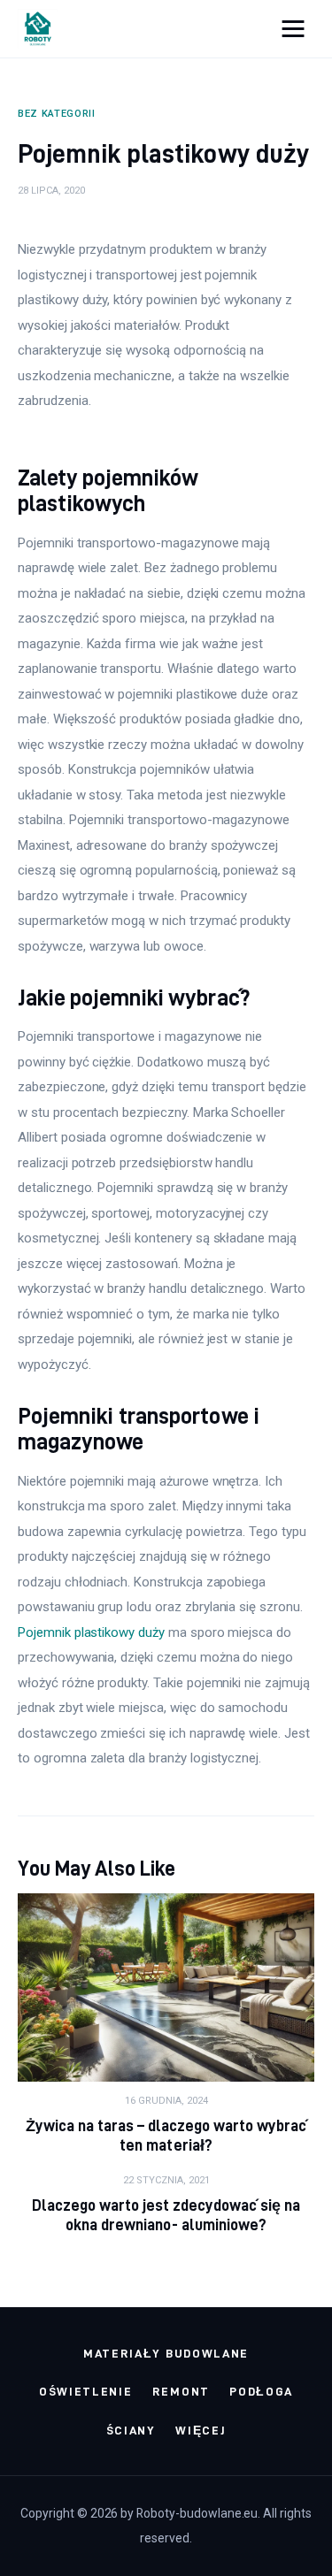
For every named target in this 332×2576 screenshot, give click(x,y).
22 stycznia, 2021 (166, 2180)
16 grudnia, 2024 (166, 2101)
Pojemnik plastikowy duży (91, 1632)
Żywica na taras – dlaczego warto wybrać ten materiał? (166, 2135)
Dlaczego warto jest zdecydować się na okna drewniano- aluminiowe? (166, 2215)
